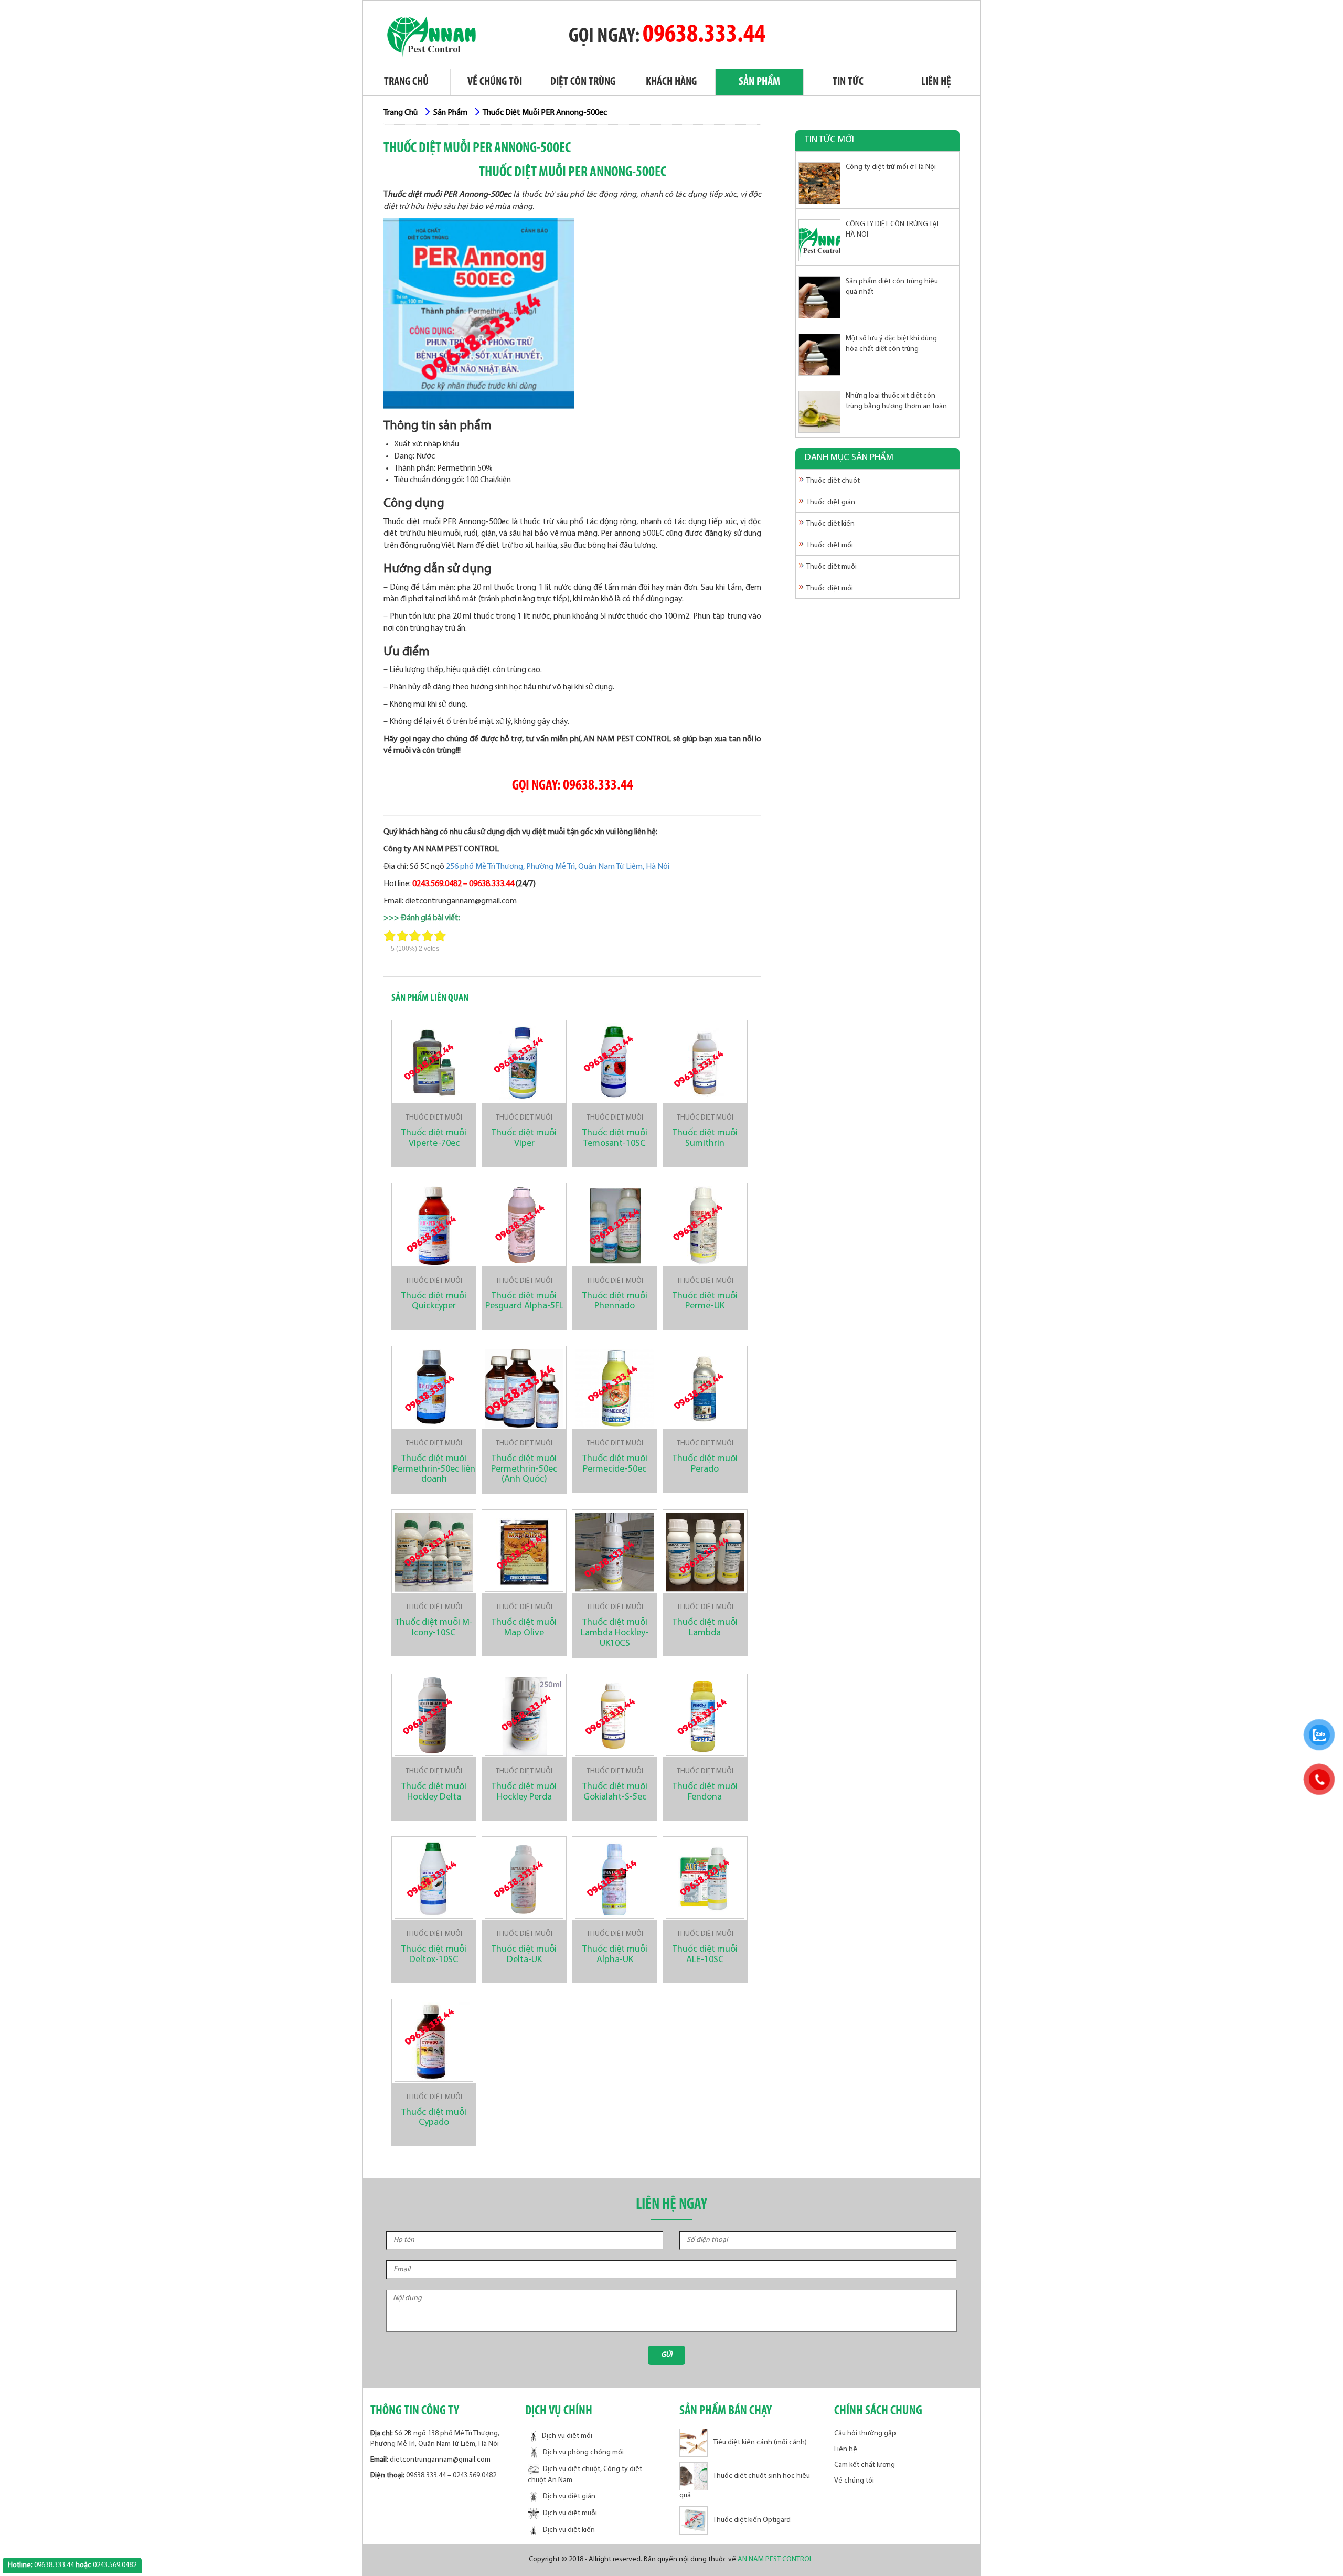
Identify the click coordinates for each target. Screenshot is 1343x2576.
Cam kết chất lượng (865, 2465)
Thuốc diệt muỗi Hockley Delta (434, 1792)
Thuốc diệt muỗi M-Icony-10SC (434, 1628)
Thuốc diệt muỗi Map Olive (524, 1628)
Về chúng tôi (495, 82)
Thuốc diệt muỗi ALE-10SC (705, 1955)
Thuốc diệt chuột (833, 481)
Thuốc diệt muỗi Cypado (434, 2118)
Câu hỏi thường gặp (865, 2434)
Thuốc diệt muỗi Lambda (705, 1628)
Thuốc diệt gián (831, 502)
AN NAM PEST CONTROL (776, 2559)
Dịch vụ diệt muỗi (570, 2514)
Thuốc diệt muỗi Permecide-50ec (615, 1464)
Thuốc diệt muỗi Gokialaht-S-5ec (615, 1792)
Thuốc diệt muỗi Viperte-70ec (434, 1138)
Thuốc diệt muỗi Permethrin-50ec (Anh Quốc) (524, 1470)
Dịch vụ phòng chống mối (583, 2453)
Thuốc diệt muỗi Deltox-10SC (434, 1955)
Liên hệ (936, 82)
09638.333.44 (704, 35)
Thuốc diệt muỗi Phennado (615, 1302)
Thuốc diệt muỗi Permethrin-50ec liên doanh (434, 1470)
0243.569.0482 (437, 884)
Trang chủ (406, 82)
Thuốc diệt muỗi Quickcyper (434, 1302)
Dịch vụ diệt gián (569, 2497)
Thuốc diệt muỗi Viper (524, 1138)
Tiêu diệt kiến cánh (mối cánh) (760, 2442)
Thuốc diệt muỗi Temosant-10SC (615, 1138)
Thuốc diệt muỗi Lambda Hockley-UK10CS (615, 1633)
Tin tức (848, 82)
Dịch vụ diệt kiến (569, 2531)
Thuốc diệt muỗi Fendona (705, 1792)
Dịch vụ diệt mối (567, 2436)
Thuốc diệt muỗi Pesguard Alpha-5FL (524, 1302)
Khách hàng (671, 82)
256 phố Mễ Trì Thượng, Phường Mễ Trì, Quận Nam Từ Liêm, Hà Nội (558, 867)
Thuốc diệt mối (830, 545)
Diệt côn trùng (583, 82)
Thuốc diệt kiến (830, 524)
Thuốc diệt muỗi (434, 1118)
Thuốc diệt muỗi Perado (705, 1464)
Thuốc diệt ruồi (830, 588)
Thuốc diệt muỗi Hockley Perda (524, 1792)
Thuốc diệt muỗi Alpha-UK (615, 1955)
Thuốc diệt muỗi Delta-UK (524, 1955)
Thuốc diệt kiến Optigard (752, 2520)
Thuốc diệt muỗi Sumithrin (705, 1138)
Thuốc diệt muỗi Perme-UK (705, 1302)
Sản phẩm (759, 82)
